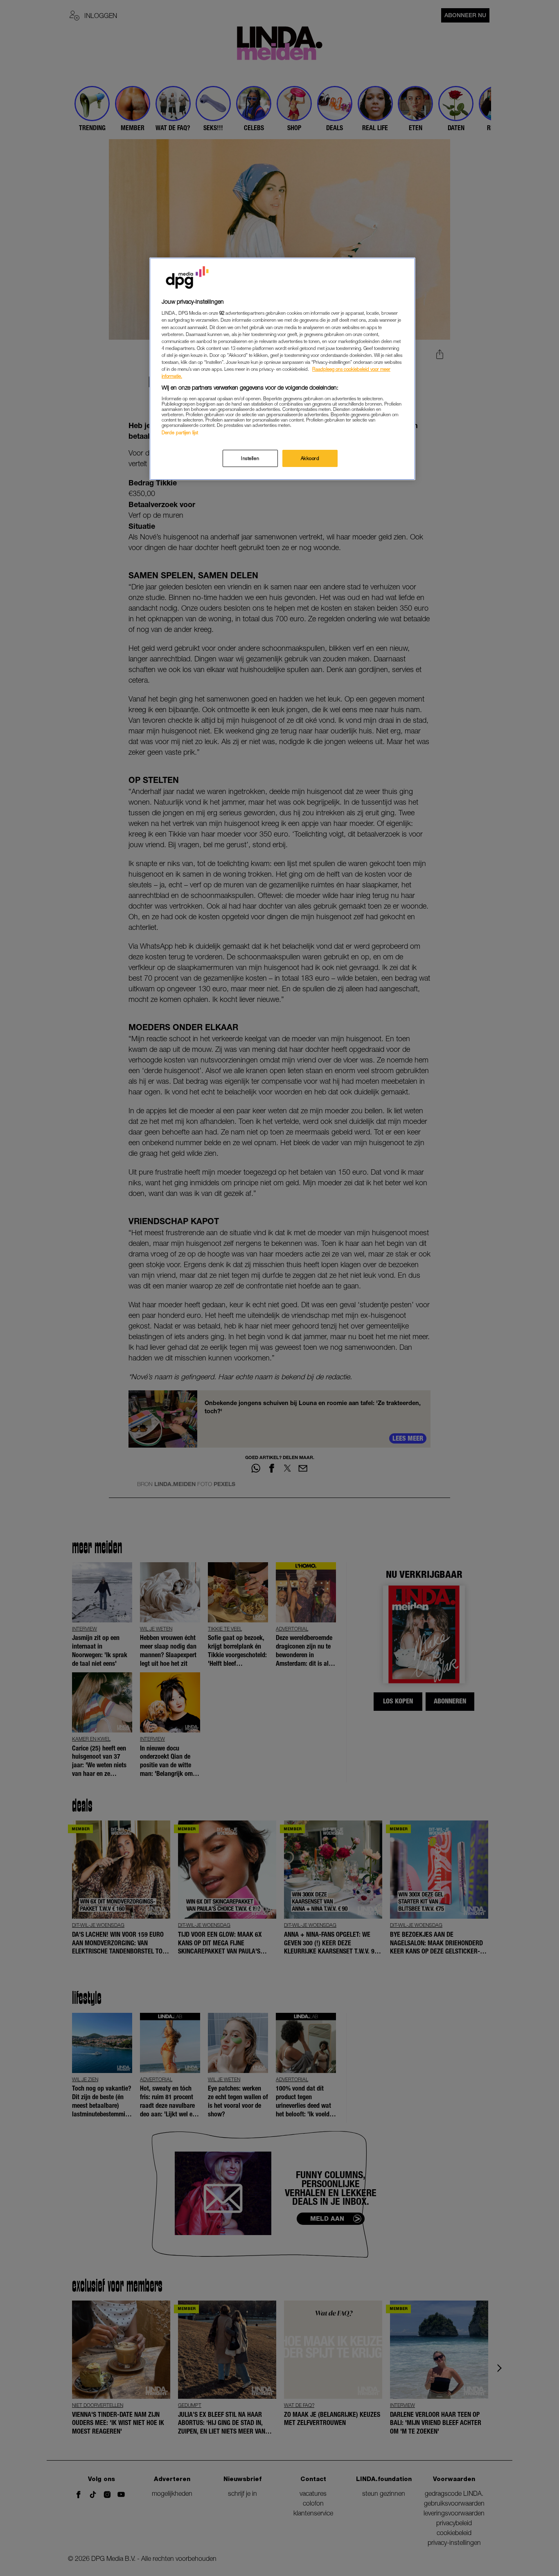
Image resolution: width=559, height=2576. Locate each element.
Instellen (250, 459)
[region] (282, 369)
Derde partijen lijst (180, 432)
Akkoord (310, 459)
